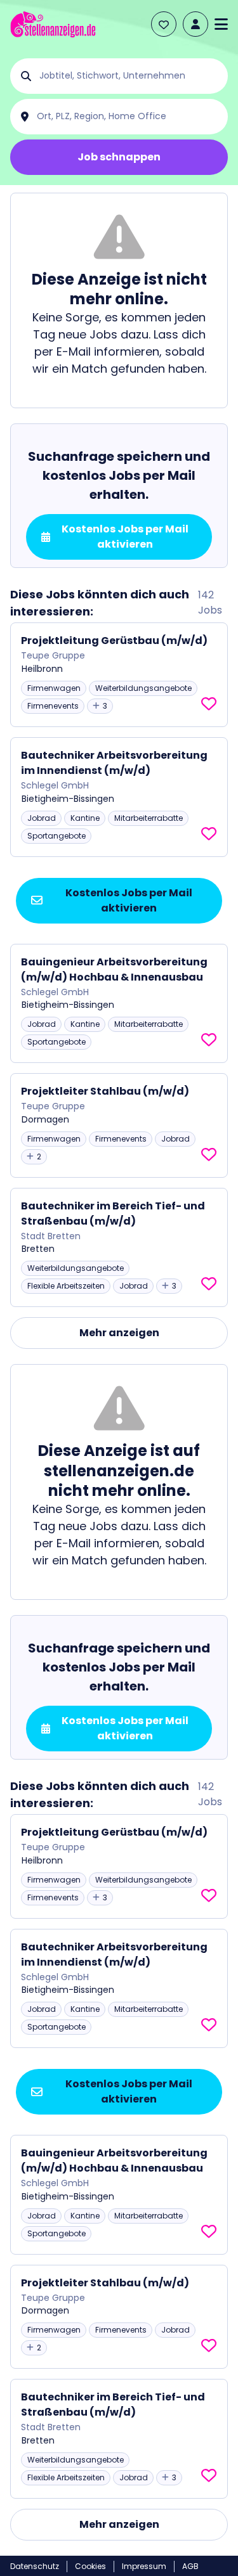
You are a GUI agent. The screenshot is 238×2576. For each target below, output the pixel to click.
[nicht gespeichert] (209, 704)
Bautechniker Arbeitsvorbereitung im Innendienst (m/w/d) (114, 763)
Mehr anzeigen (119, 1333)
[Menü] (221, 24)
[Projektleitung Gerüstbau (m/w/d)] (119, 675)
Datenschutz (35, 2566)
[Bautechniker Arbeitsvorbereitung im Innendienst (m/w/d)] (119, 797)
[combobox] (129, 76)
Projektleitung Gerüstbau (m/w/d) (114, 641)
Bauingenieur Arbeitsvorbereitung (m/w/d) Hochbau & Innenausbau (114, 969)
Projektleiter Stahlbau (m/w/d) (105, 1091)
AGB (190, 2566)
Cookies (90, 2566)
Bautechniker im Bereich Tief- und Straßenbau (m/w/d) (113, 1214)
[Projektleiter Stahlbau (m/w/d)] (119, 1125)
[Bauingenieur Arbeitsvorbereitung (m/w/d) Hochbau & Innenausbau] (119, 1004)
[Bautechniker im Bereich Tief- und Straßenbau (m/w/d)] (119, 1248)
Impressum (144, 2566)
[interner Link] (53, 24)
